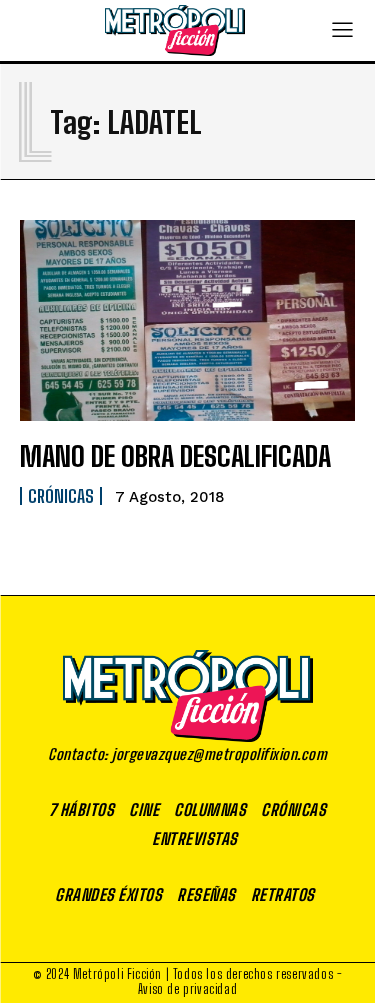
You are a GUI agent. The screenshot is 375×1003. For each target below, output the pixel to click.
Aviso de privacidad (187, 989)
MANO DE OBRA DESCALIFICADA (175, 456)
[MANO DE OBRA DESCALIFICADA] (187, 320)
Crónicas (61, 496)
